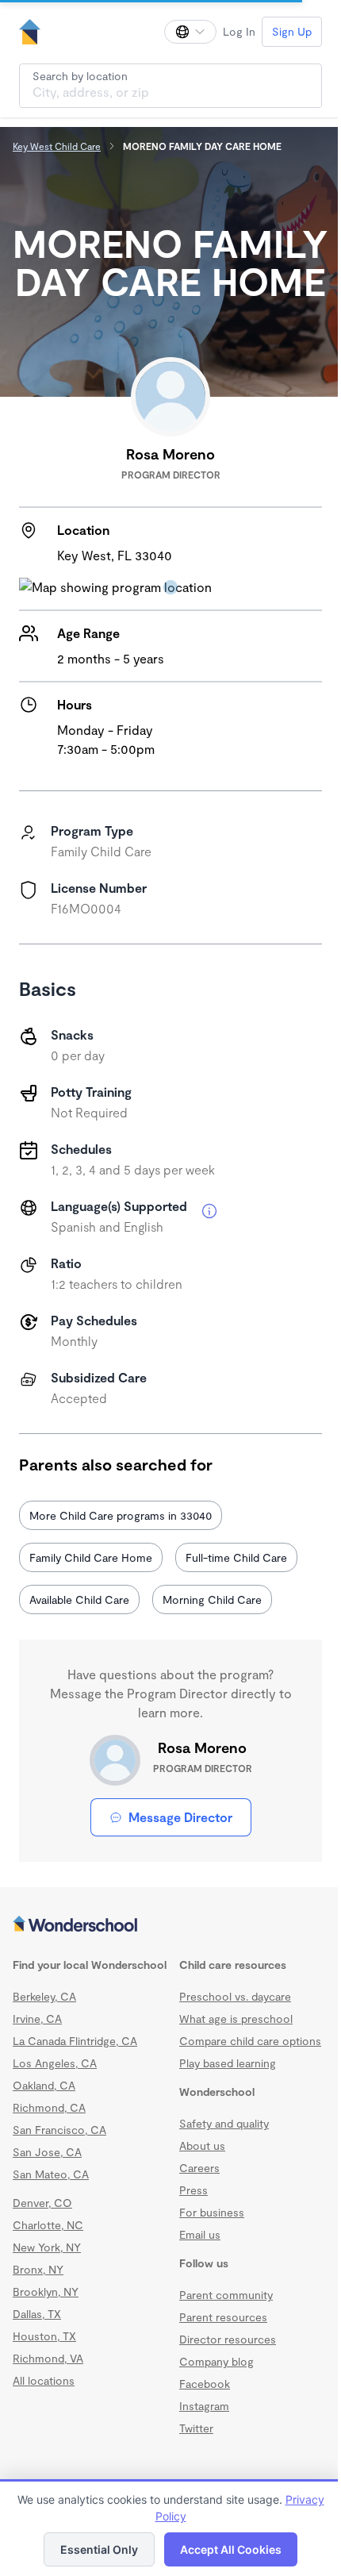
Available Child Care (79, 1599)
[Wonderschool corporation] (170, 1925)
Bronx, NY (38, 2269)
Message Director (180, 1817)
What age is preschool (236, 2019)
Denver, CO (42, 2203)
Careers (199, 2168)
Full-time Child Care (236, 1557)
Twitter (196, 2428)
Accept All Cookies (231, 2549)
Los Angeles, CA (55, 2063)
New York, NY (47, 2247)
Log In (239, 31)
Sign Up (292, 31)
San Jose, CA (47, 2152)
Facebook (205, 2384)
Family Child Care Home (91, 1557)
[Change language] (190, 32)
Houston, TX (44, 2336)
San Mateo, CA (51, 2174)
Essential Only (99, 2549)
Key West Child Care (57, 146)
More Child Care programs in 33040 (121, 1515)
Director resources (228, 2339)
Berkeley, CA (44, 1996)
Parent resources (223, 2317)
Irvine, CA (37, 2019)
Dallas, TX (37, 2314)
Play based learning (228, 2063)
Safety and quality (224, 2123)
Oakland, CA (44, 2085)
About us (202, 2145)
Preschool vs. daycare (235, 1996)
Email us (200, 2234)
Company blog (216, 2361)
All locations (44, 2380)
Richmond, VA (48, 2358)
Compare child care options (250, 2041)
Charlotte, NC (48, 2225)
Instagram (204, 2406)
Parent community (226, 2295)
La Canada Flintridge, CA (75, 2041)
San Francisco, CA (59, 2130)
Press (193, 2190)
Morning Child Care (212, 1599)
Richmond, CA (49, 2107)
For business (212, 2212)
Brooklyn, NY (46, 2291)
